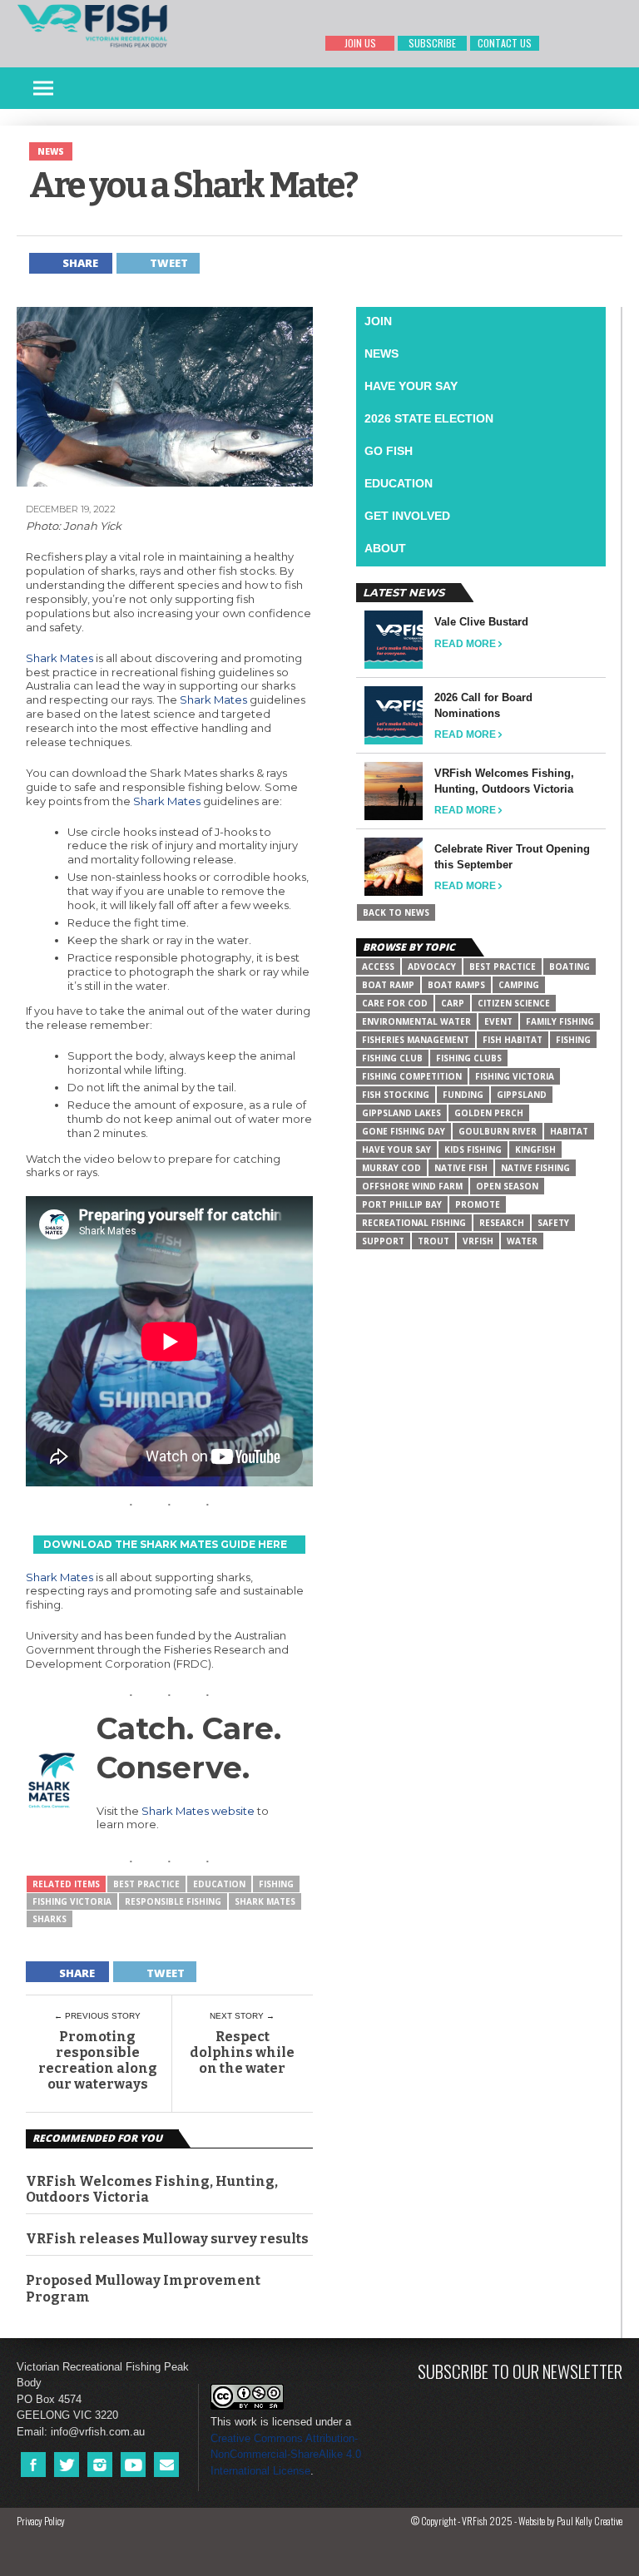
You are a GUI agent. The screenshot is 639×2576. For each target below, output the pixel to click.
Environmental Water (416, 1021)
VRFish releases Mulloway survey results (167, 2239)
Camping (519, 985)
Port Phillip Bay (402, 1204)
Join (378, 321)
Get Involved (407, 516)
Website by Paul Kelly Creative (570, 2521)
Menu (43, 89)
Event (498, 1021)
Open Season (507, 1186)
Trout (433, 1241)
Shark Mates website (198, 1811)
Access (378, 967)
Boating (570, 967)
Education (219, 1884)
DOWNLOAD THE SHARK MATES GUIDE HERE (165, 1544)
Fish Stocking (396, 1095)
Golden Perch (489, 1113)
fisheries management (416, 1040)
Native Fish (461, 1168)
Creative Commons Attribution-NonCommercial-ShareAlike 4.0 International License (286, 2455)
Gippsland (522, 1095)
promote (478, 1204)
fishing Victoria (72, 1901)
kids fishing (473, 1150)
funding (463, 1095)
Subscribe (432, 43)
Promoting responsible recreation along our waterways (98, 2061)
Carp (453, 1003)
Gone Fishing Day (404, 1131)
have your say (396, 1150)
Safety (553, 1223)
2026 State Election (429, 418)
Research (502, 1223)
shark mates (265, 1901)
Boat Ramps (456, 985)
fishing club (392, 1058)
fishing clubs (469, 1058)
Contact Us (505, 43)
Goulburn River (498, 1131)
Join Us (360, 43)
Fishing (276, 1884)
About (385, 548)
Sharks (50, 1919)
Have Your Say (411, 386)
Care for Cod (395, 1003)
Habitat (569, 1131)
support (383, 1241)
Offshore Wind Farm (412, 1186)
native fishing (535, 1168)
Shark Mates (59, 658)
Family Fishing (560, 1021)
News (381, 354)
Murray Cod (391, 1168)
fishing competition (412, 1076)
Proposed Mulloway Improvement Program (143, 2288)
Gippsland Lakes (401, 1113)
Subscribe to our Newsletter (520, 2371)
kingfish (535, 1150)
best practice (146, 1884)
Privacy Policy (41, 2521)
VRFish (478, 1241)
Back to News (396, 912)
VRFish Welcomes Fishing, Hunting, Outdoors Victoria (152, 2189)
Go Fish (389, 451)
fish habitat (513, 1040)
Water (522, 1241)
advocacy (432, 967)
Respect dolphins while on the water (242, 2052)
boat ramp (388, 985)
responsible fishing (173, 1901)
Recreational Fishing (414, 1223)
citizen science (514, 1003)
